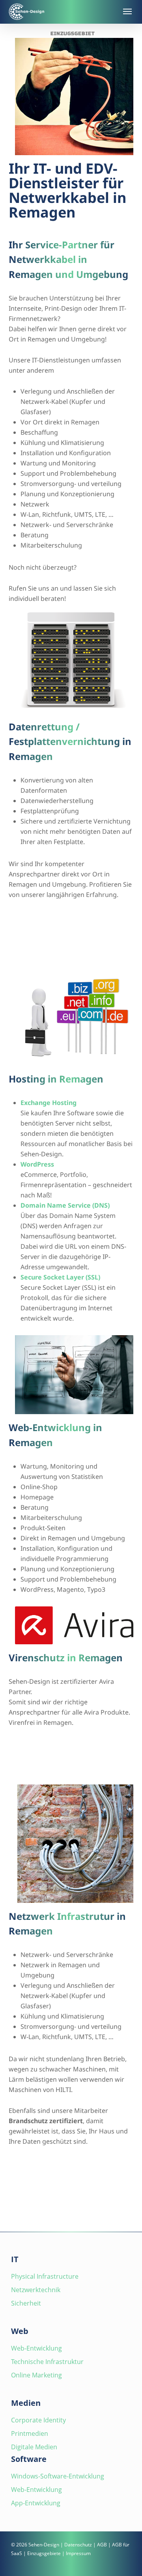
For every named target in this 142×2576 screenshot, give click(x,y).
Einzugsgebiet (73, 34)
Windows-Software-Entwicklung (58, 2476)
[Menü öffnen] (127, 11)
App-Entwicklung (36, 2503)
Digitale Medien (34, 2447)
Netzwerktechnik (36, 2290)
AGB (102, 2545)
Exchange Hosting (49, 1103)
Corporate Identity (38, 2420)
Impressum (78, 2553)
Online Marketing (36, 2375)
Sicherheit (26, 2303)
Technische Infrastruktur (47, 2362)
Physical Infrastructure (45, 2276)
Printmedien (30, 2433)
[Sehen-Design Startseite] (62, 12)
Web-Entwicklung (36, 2348)
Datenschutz (78, 2545)
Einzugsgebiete (44, 2553)
